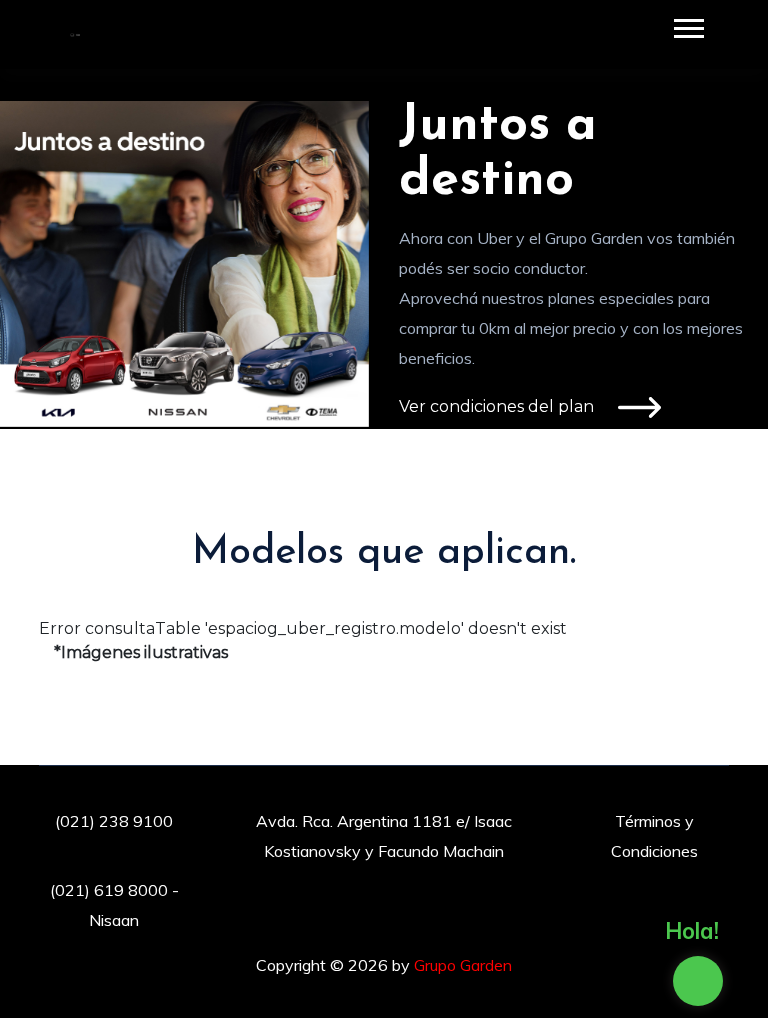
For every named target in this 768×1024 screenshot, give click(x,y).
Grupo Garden (463, 965)
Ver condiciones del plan (498, 406)
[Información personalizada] (698, 982)
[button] (687, 24)
